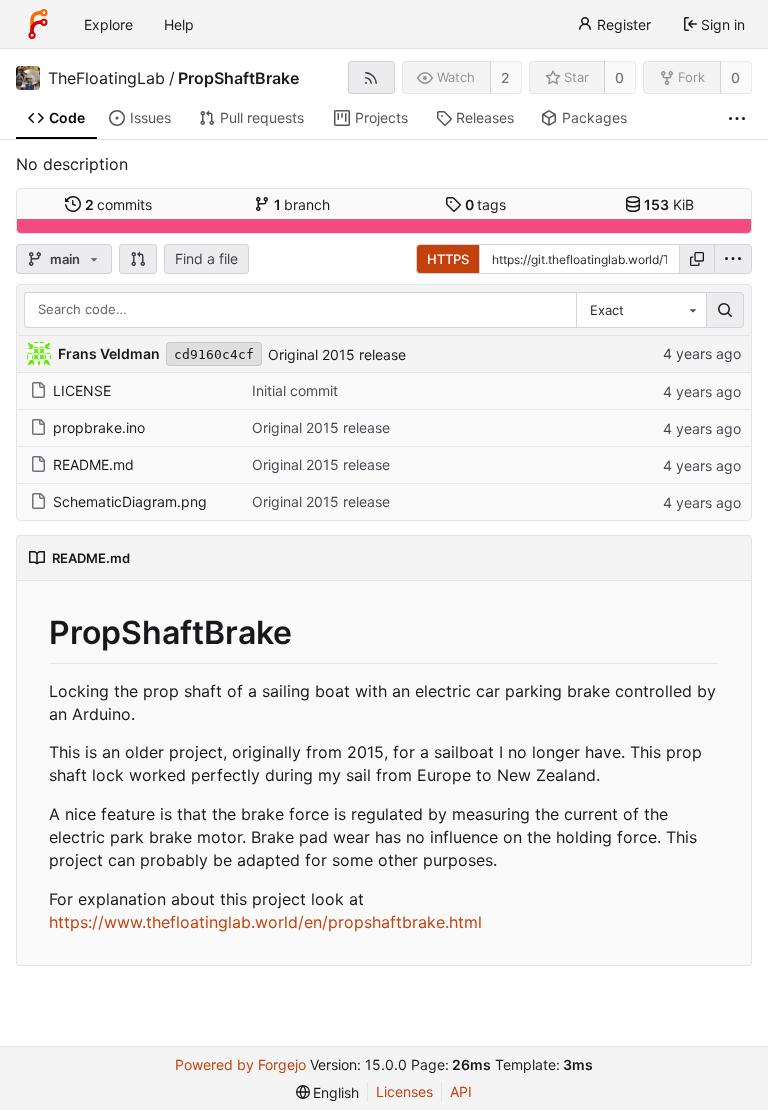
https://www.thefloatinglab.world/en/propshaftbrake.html (265, 922)
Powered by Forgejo (240, 1064)
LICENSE (82, 390)
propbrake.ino (99, 427)
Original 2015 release (337, 354)
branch (302, 204)
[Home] (38, 24)
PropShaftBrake (238, 78)
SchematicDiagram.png (130, 501)
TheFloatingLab (106, 78)
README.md (93, 464)
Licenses (404, 1091)
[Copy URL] (697, 259)
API (461, 1091)
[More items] (737, 118)
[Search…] (725, 310)
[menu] (733, 259)
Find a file (206, 258)
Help (179, 24)
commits (119, 204)
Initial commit (295, 390)
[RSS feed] (371, 77)
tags (486, 204)
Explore (108, 24)
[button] (138, 259)
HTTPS (448, 259)
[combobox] (641, 310)
